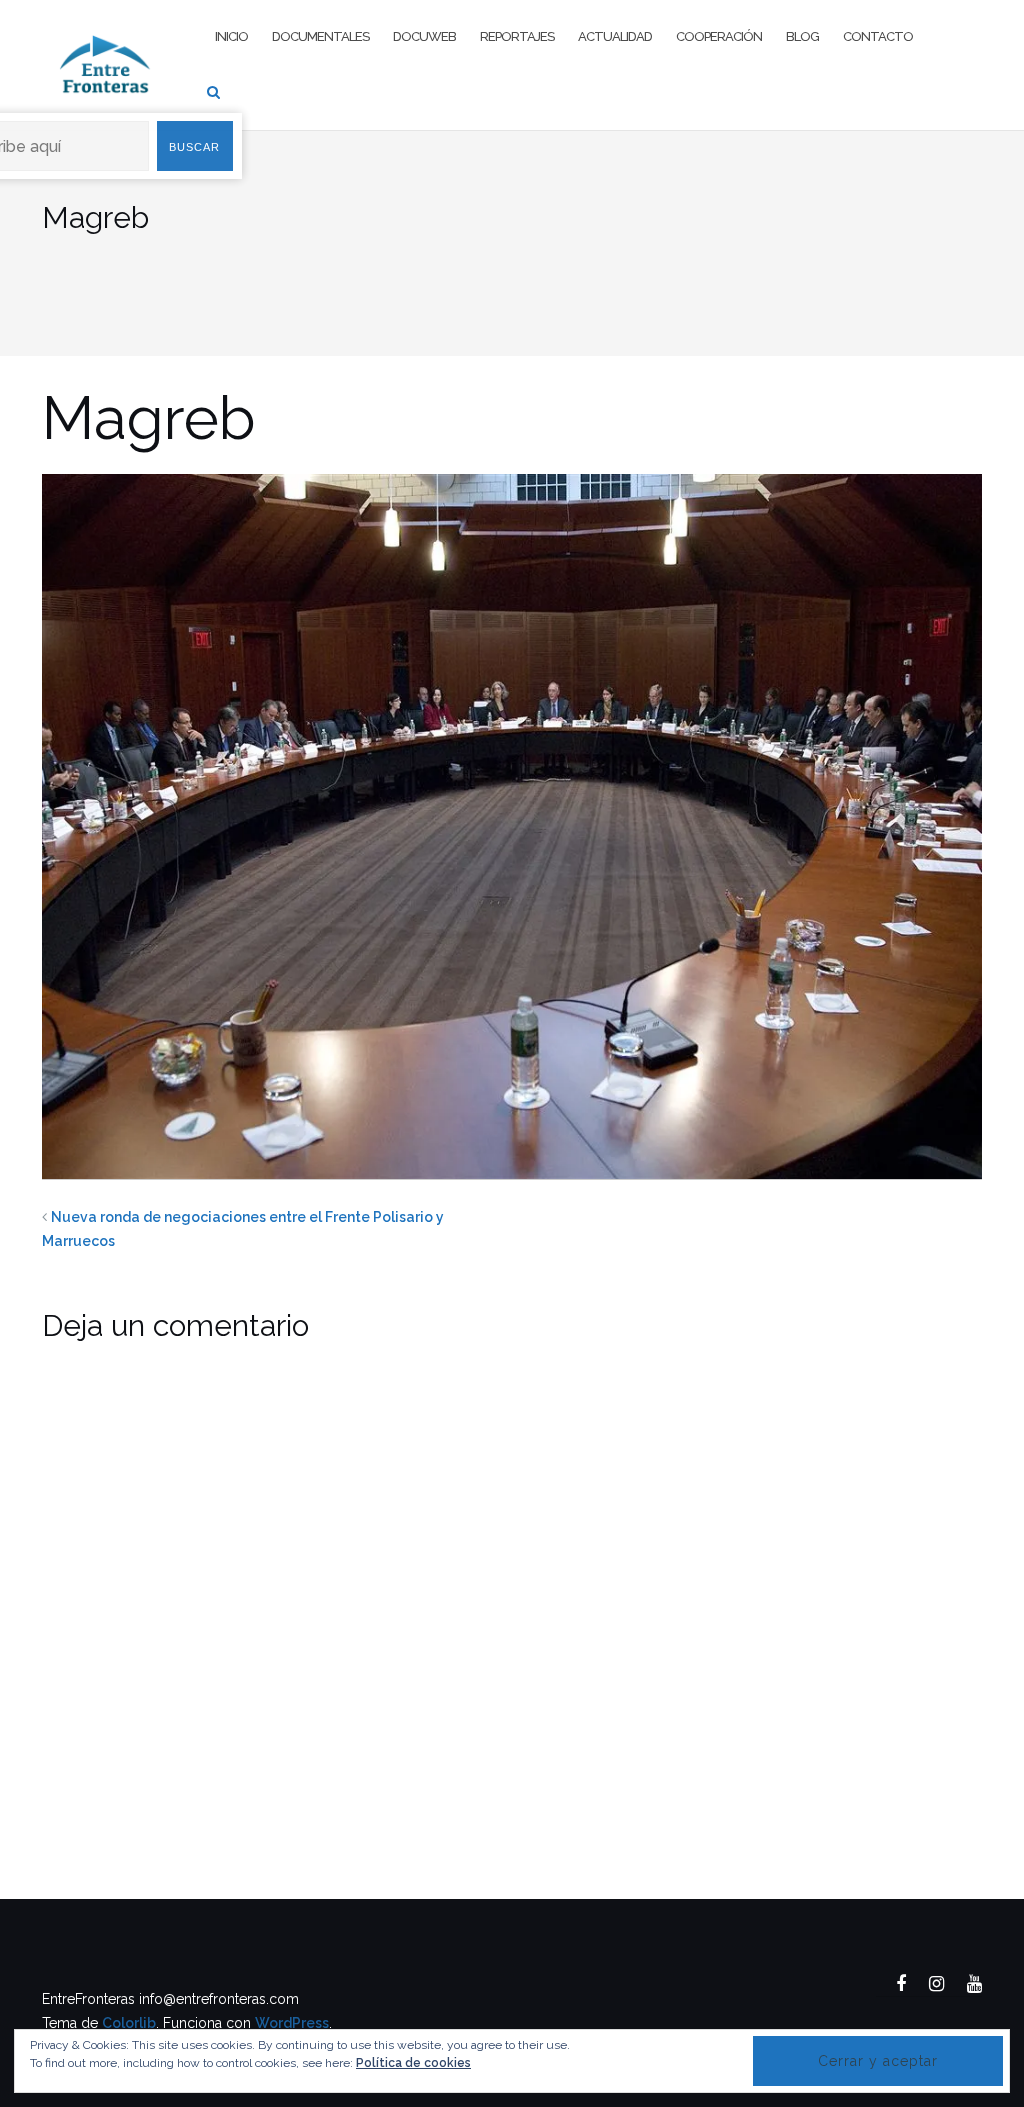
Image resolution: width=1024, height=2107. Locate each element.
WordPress (292, 2023)
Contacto (878, 36)
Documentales (320, 36)
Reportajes (517, 36)
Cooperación (719, 36)
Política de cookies (413, 2063)
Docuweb (424, 36)
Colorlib (129, 2023)
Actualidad (615, 36)
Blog (802, 36)
